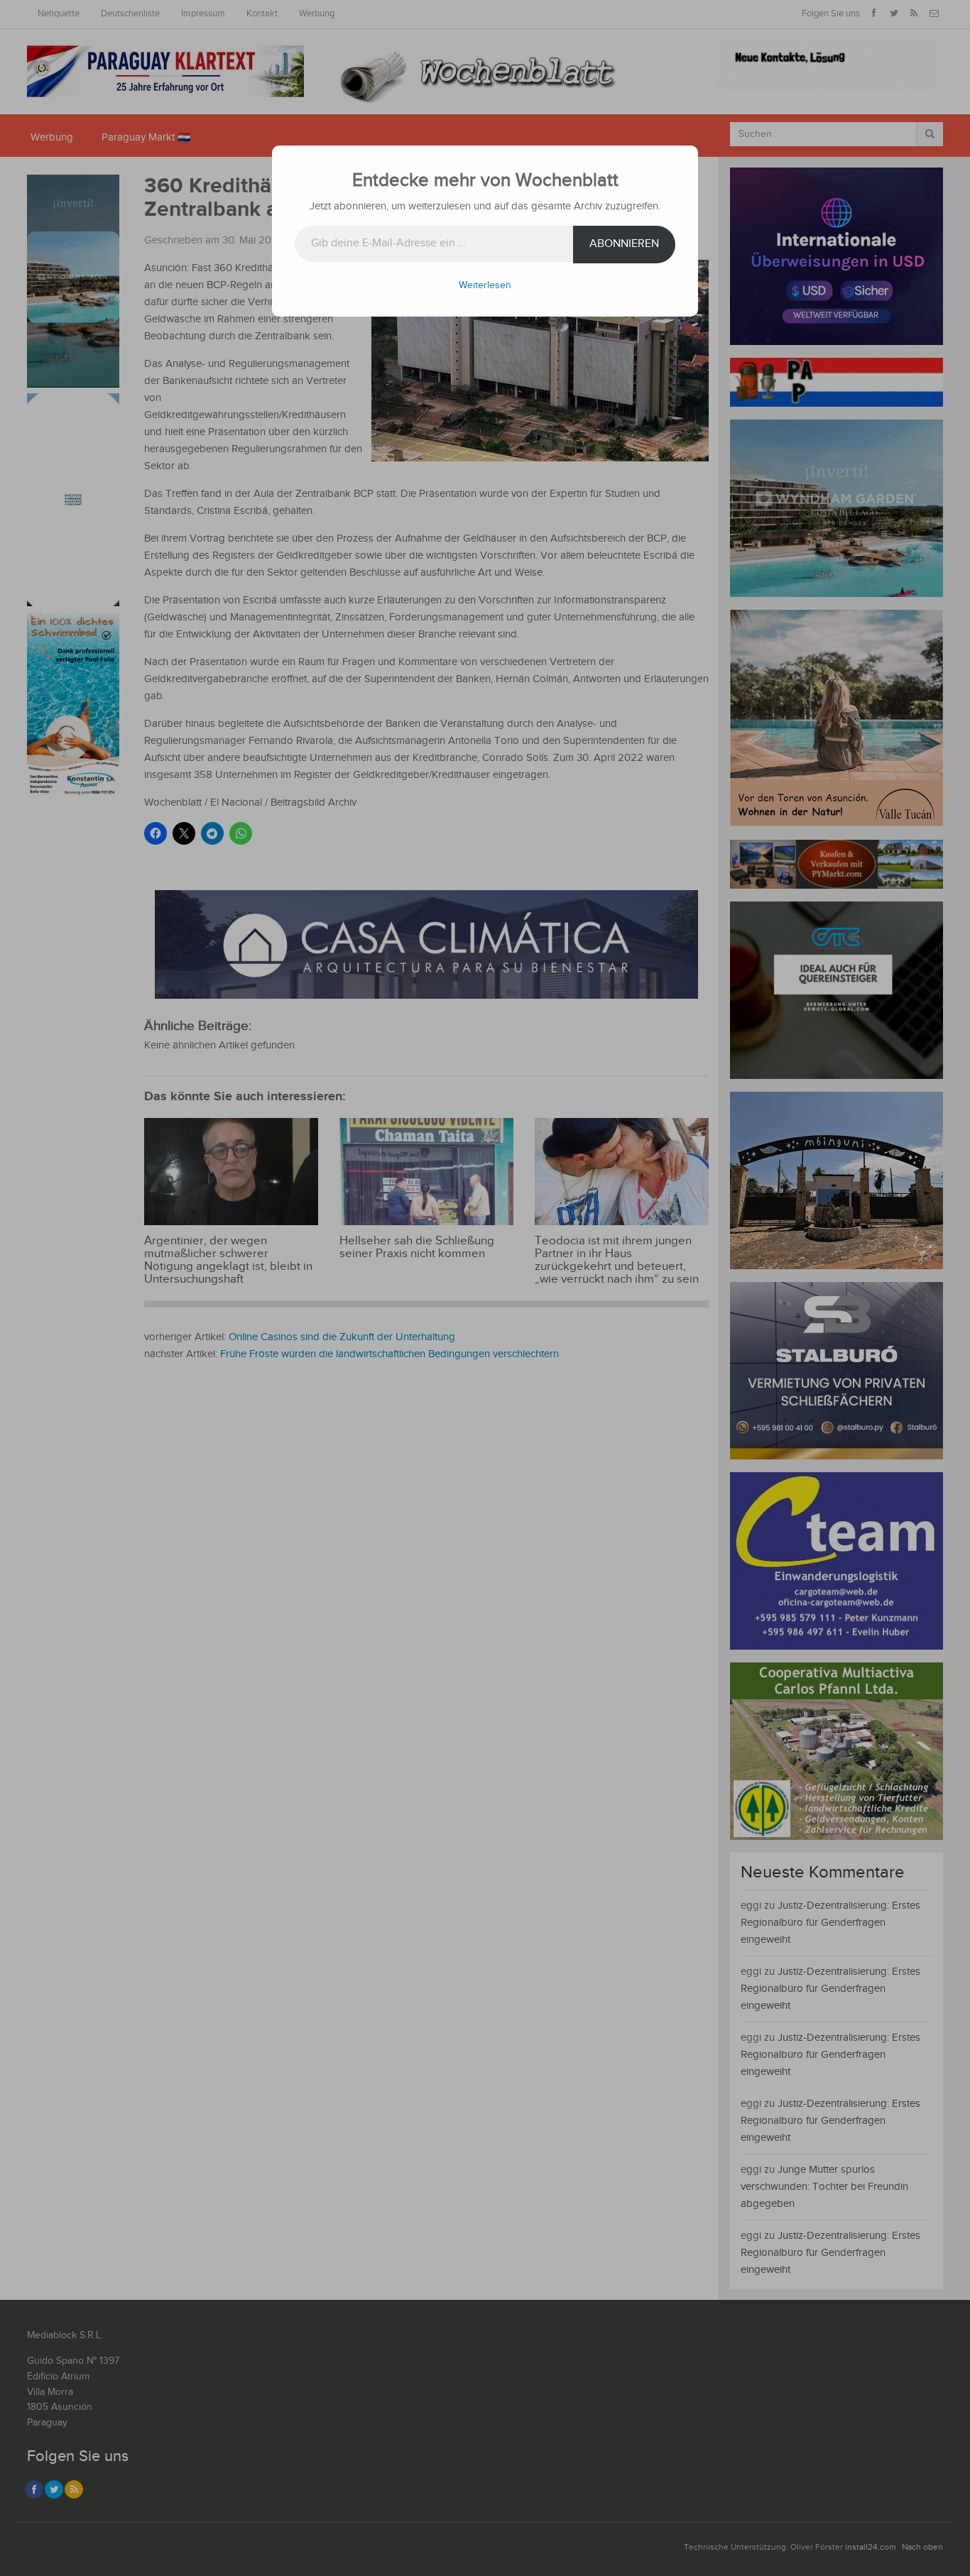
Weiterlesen (485, 285)
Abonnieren (624, 244)
